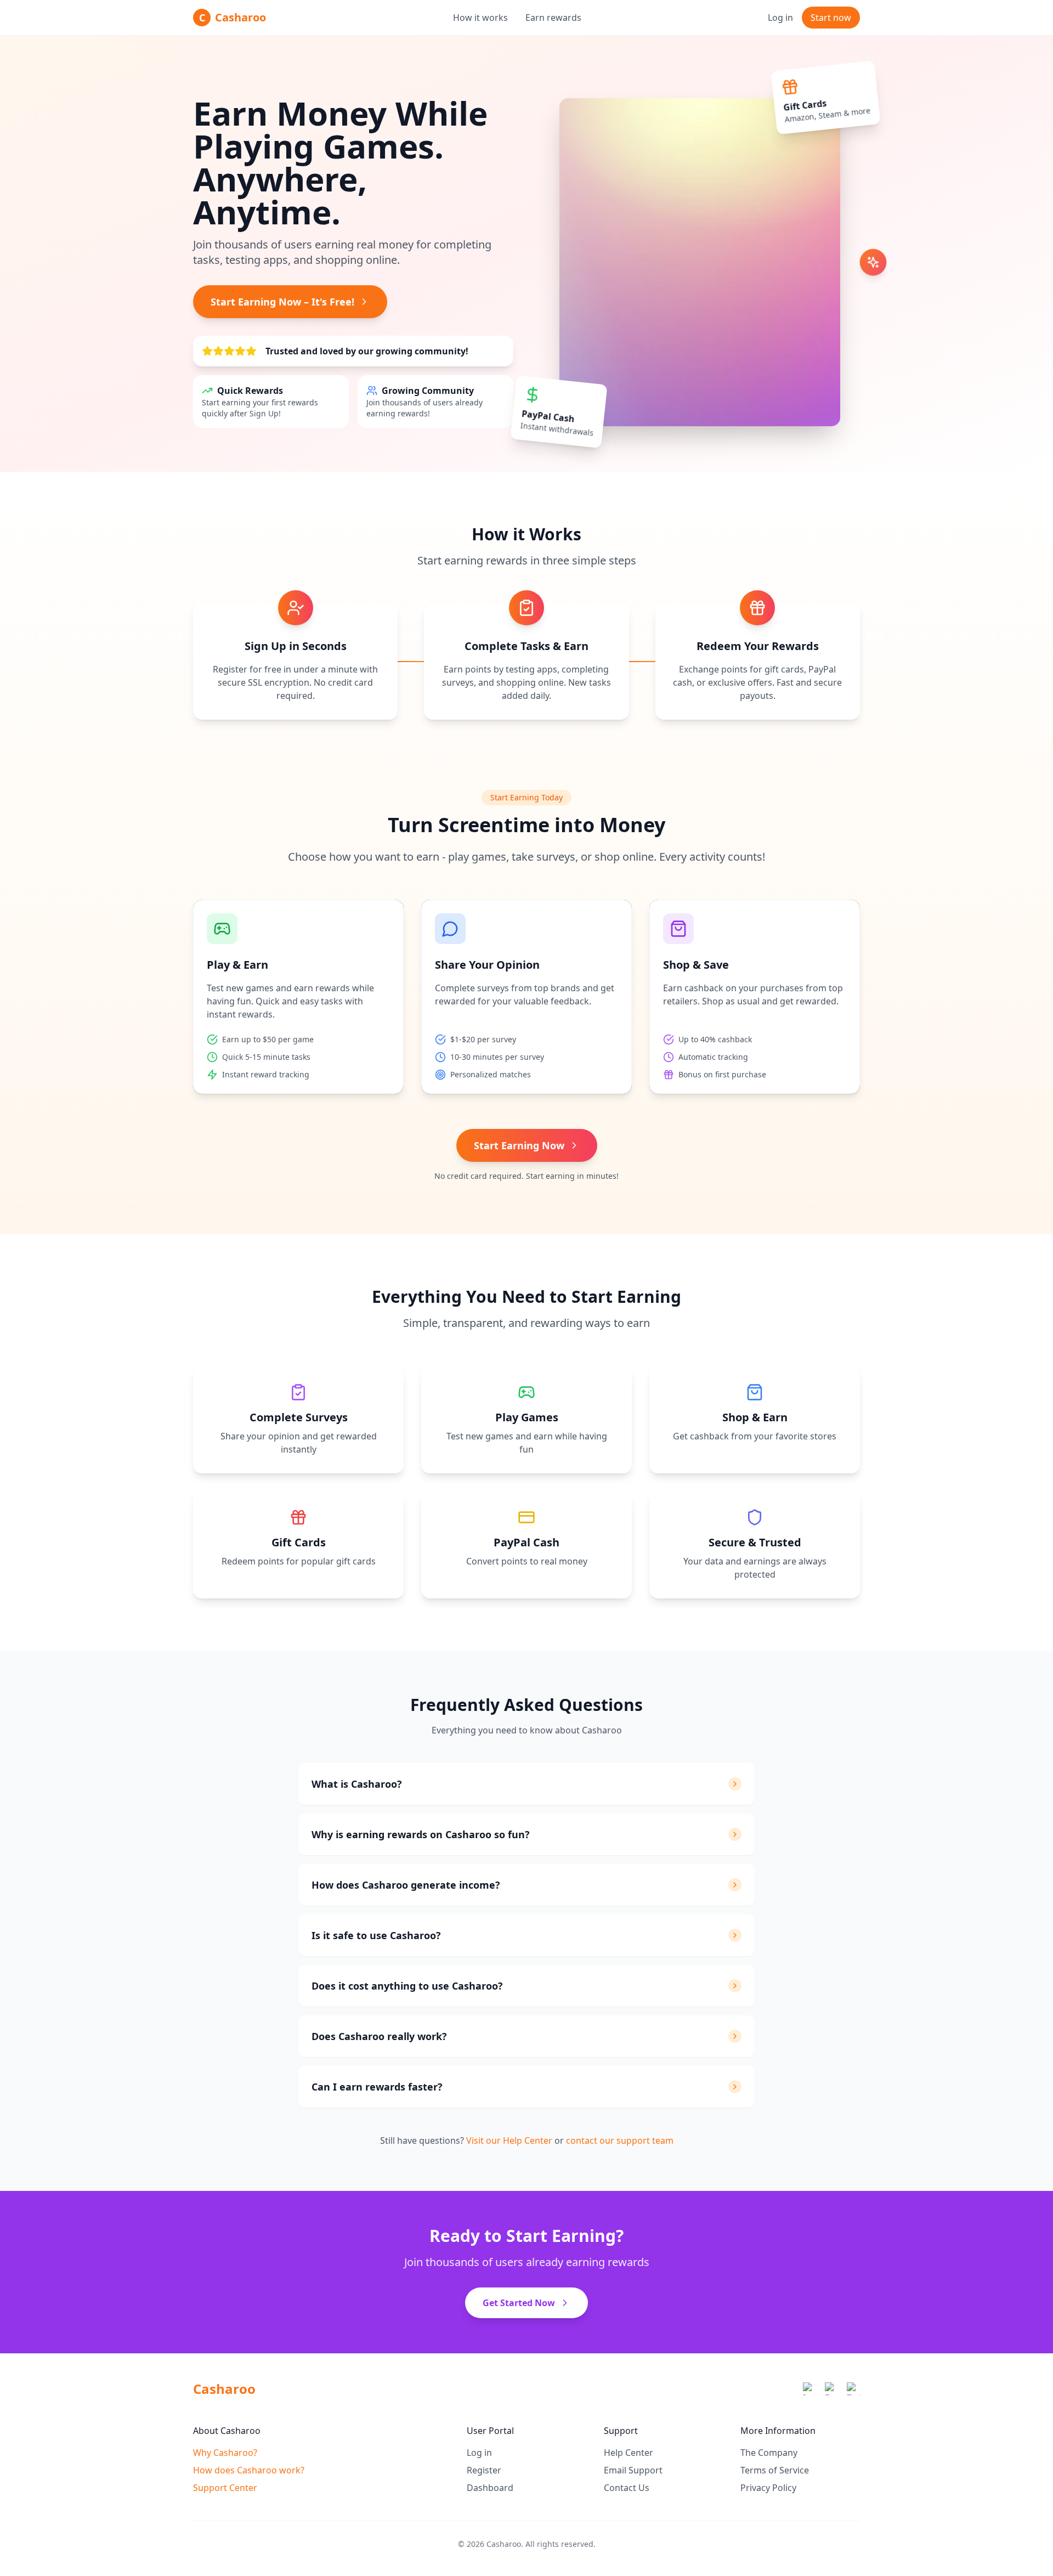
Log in (780, 18)
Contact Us (627, 2488)
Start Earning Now (519, 1145)
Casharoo (224, 2389)
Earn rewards (553, 18)
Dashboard (490, 2488)
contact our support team (620, 2140)
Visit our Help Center (509, 2140)
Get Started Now (519, 2303)
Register (484, 2470)
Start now (831, 18)
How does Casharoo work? (249, 2470)
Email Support (633, 2470)
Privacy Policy (768, 2488)
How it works (480, 18)
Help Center (629, 2453)
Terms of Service (775, 2470)
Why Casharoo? (225, 2453)
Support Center (225, 2488)
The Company (769, 2453)
